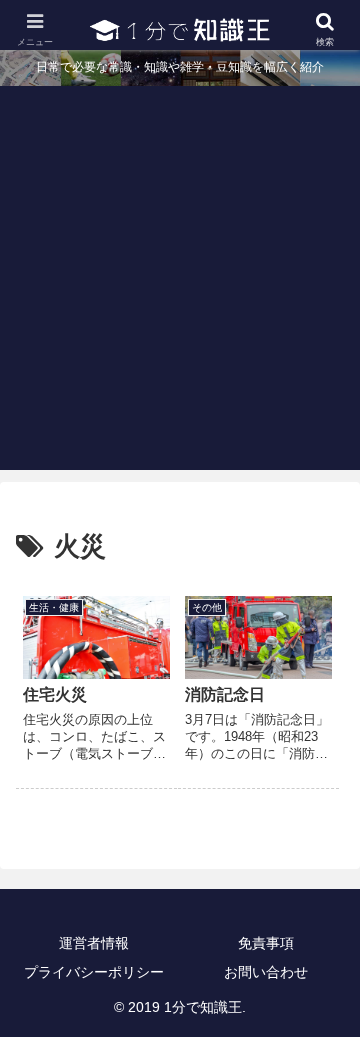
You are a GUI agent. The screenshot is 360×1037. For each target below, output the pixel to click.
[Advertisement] (180, 290)
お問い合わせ (266, 972)
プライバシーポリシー (94, 972)
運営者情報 (94, 943)
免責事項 (266, 943)
